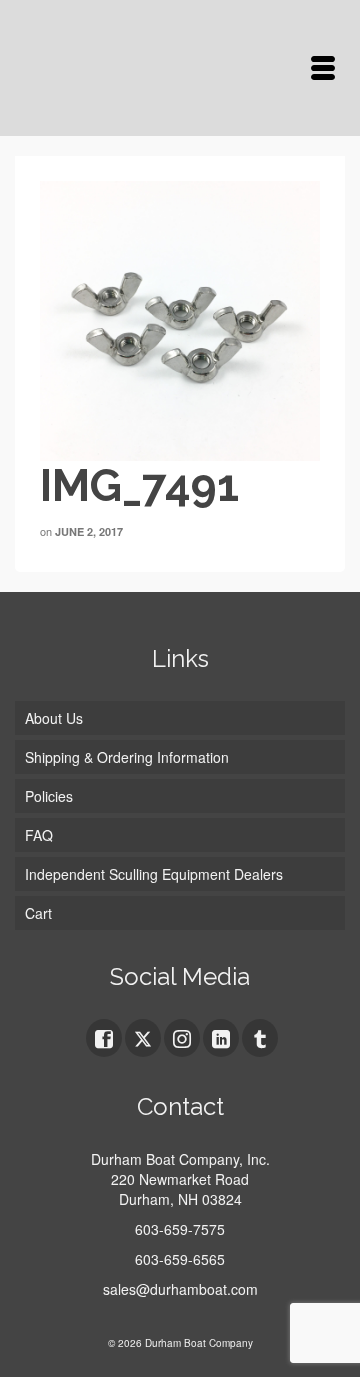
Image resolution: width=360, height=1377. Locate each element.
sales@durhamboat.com (180, 1289)
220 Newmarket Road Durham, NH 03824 (180, 1189)
